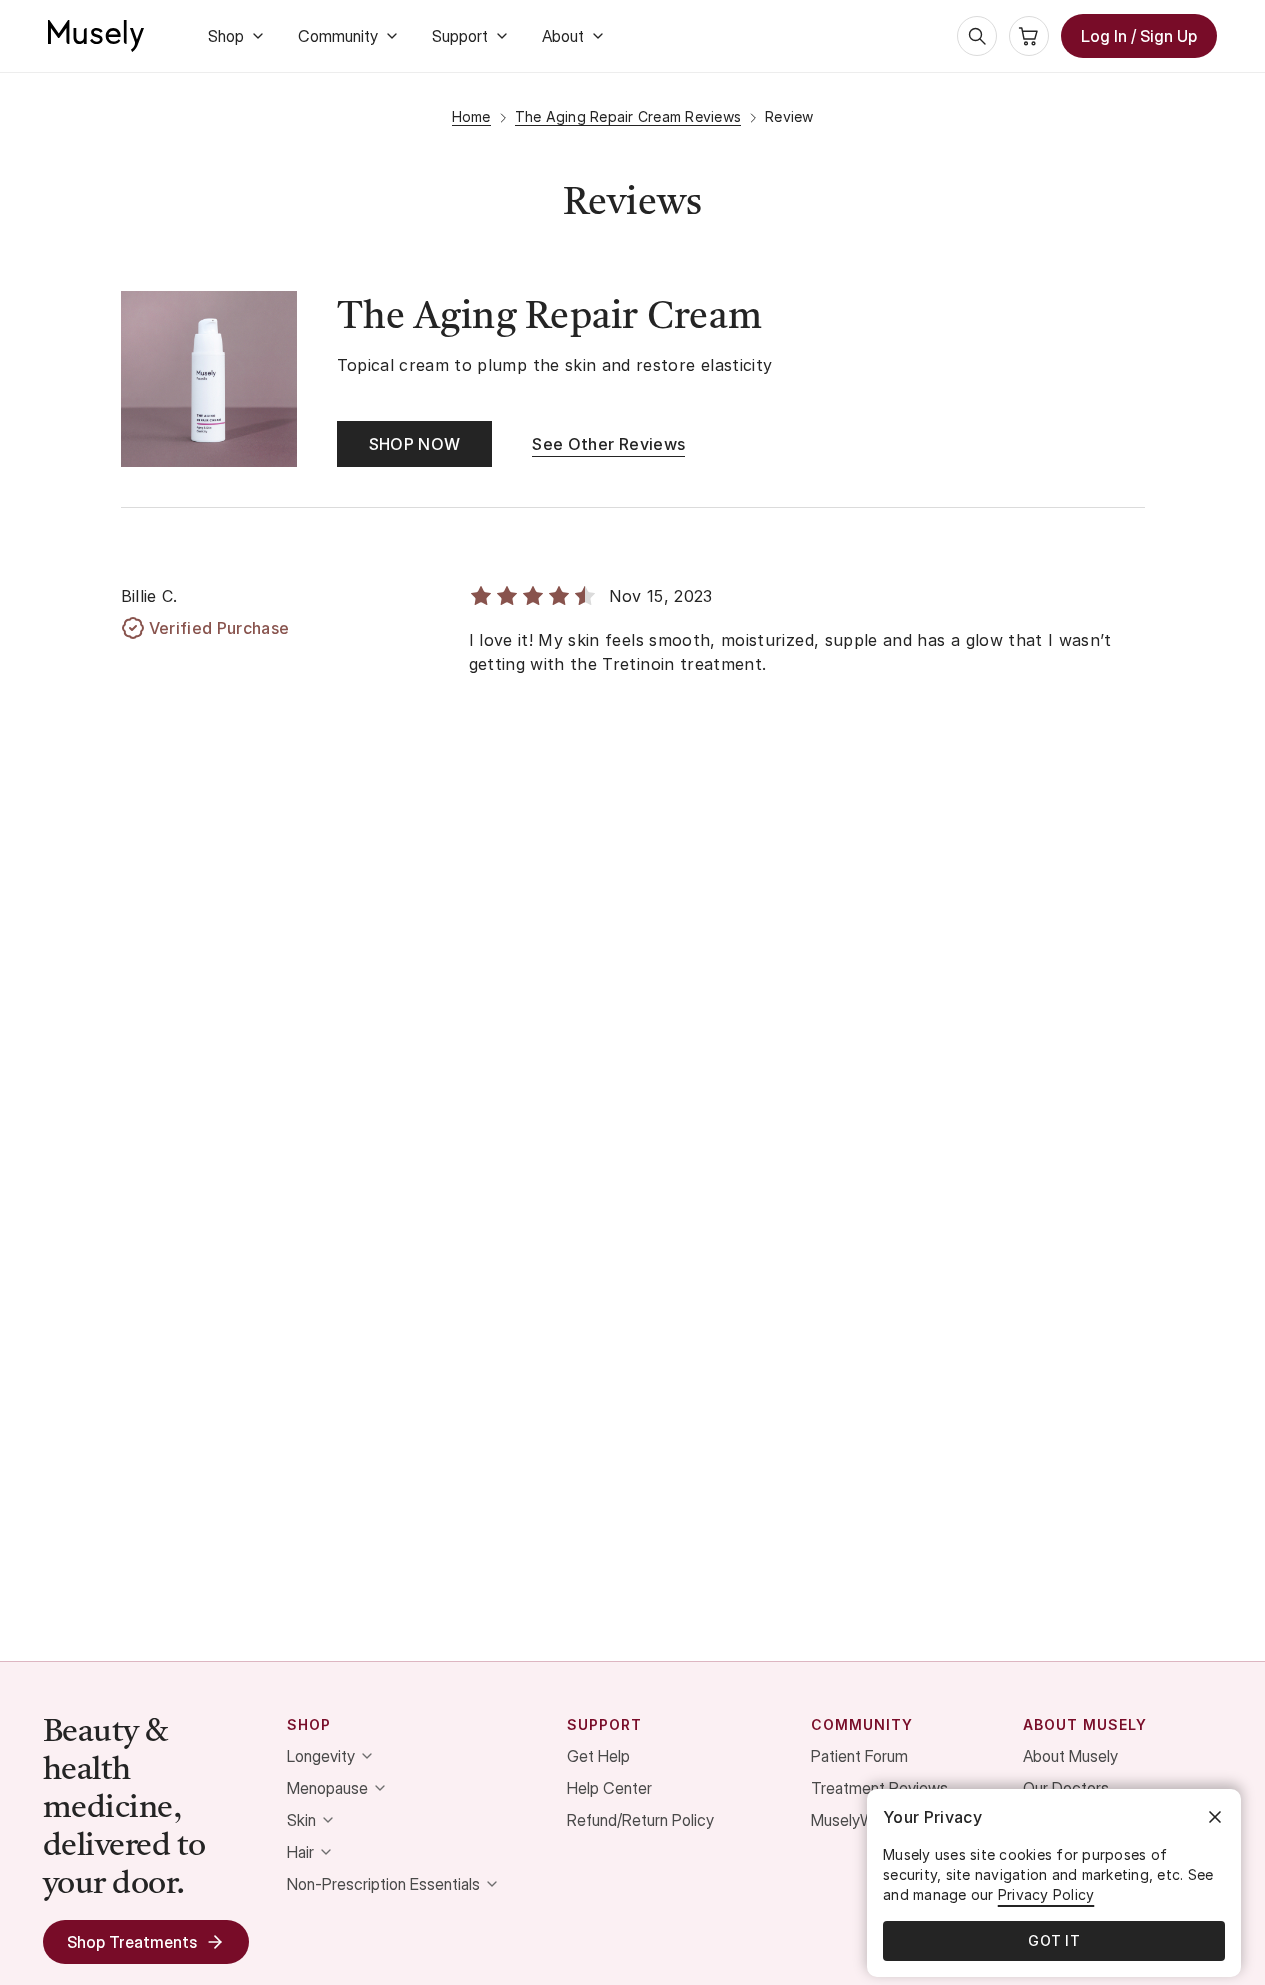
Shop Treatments (132, 1942)
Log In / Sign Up (1139, 36)
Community (338, 36)
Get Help (598, 1756)
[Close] (1215, 1817)
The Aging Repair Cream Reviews (628, 116)
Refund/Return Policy (640, 1820)
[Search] (977, 36)
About (563, 36)
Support (460, 36)
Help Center (609, 1788)
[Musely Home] (96, 36)
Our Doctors (1066, 1788)
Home (471, 116)
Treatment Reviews (879, 1788)
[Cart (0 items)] (1029, 36)
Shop (226, 36)
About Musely (1070, 1756)
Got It (1054, 1940)
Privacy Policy (1046, 1894)
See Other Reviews (608, 444)
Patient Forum (859, 1756)
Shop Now (415, 444)
